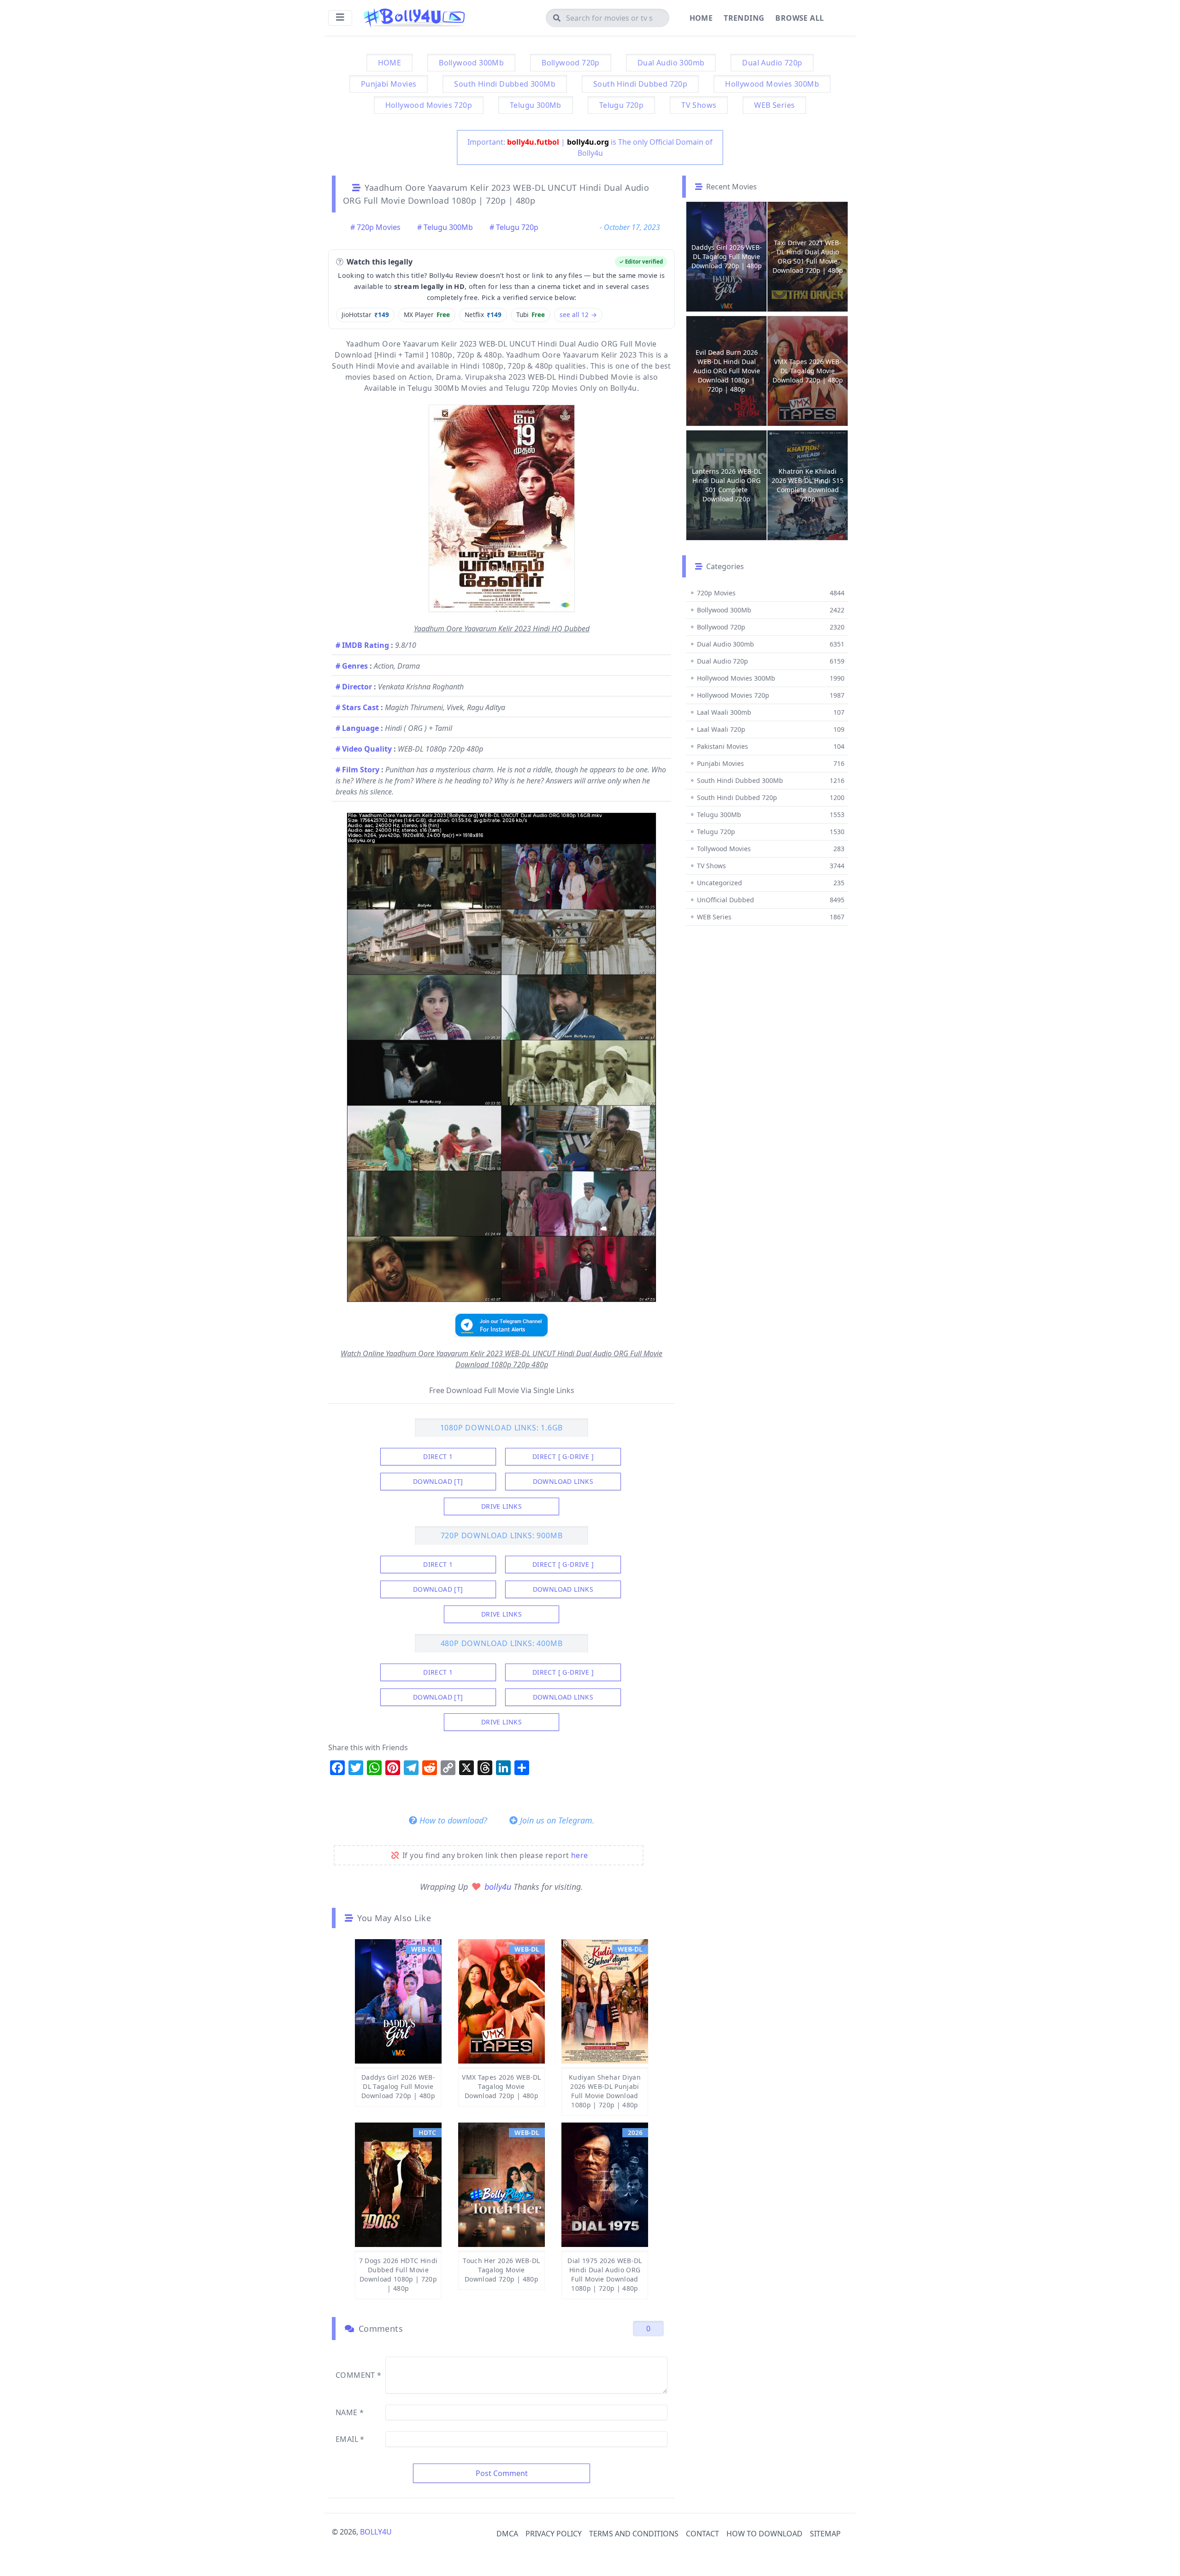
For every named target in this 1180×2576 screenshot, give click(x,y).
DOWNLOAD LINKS (563, 1481)
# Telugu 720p (514, 227)
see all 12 (578, 315)
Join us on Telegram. (556, 1820)
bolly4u (499, 1887)
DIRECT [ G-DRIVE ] (563, 1456)
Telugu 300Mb (536, 105)
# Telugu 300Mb (445, 227)
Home (701, 18)
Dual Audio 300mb (671, 63)
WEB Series (774, 105)
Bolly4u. (625, 388)
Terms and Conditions (634, 2534)
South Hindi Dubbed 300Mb (505, 84)
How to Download (764, 2534)
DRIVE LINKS (501, 1506)
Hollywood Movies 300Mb (772, 84)
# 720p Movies (375, 227)
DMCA (507, 2534)
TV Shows (699, 105)
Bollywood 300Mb (471, 63)
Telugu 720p (621, 105)
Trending (744, 18)
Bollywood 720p (571, 63)
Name (350, 2412)
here (580, 1855)
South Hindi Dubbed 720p (640, 84)
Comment (359, 2375)
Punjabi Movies (389, 84)
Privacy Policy (554, 2534)
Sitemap (825, 2534)
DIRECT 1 (438, 1456)
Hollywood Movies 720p (429, 105)
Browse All (799, 18)
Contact (702, 2534)
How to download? (452, 1820)
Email (350, 2439)
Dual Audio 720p (772, 63)
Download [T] (438, 1481)
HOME (390, 63)
